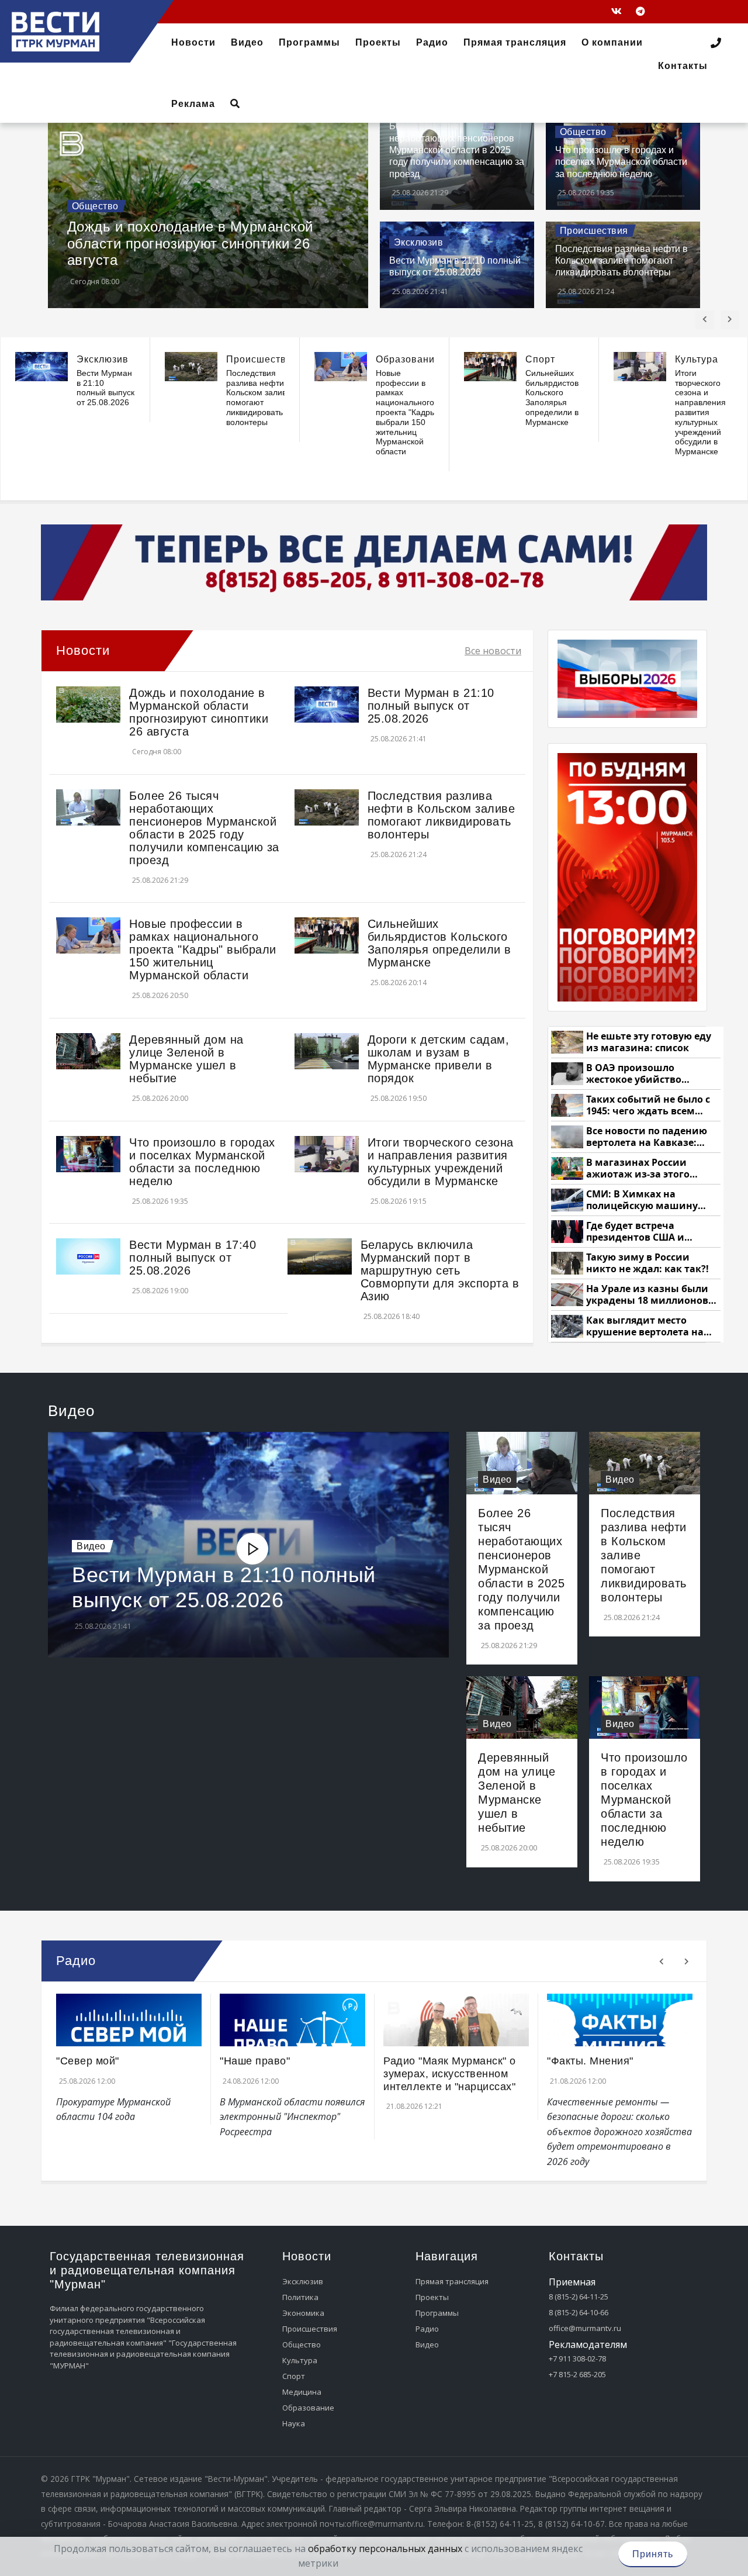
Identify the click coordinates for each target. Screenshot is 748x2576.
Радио (427, 2329)
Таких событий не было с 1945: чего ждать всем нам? (648, 1105)
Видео (91, 1546)
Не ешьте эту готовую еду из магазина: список (649, 1042)
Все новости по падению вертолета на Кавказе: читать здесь (647, 1137)
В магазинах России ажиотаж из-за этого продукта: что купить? (642, 1168)
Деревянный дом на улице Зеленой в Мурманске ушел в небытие (186, 1059)
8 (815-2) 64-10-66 (579, 2312)
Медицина (302, 2392)
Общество (95, 206)
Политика (300, 2297)
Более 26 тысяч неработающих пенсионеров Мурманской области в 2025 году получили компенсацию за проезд (457, 150)
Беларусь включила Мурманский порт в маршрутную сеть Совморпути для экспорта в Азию (440, 1270)
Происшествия (594, 231)
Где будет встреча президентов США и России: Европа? (635, 1232)
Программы (437, 2313)
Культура (697, 359)
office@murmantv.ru (585, 2328)
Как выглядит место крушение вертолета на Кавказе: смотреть (645, 1326)
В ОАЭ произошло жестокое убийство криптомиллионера (636, 1074)
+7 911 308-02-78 (577, 2359)
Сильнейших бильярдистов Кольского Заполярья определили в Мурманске (552, 398)
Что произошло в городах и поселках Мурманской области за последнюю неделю (621, 162)
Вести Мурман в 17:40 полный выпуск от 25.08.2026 (193, 1258)
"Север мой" (88, 2061)
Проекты (432, 2297)
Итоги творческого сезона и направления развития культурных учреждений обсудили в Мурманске (700, 412)
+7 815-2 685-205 (577, 2374)
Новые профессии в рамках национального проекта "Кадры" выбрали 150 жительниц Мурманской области (407, 412)
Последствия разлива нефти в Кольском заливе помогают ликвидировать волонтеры (621, 261)
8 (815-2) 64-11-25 (579, 2297)
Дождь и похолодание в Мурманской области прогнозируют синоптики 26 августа (190, 243)
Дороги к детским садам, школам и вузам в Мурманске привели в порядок (439, 1059)
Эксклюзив (419, 242)
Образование (408, 359)
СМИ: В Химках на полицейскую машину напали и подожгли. (642, 1200)
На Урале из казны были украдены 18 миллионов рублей (647, 1295)
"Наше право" (255, 2061)
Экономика (303, 2313)
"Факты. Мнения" (590, 2061)
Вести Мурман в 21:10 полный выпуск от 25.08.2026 (105, 388)
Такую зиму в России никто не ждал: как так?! (647, 1263)
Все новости (493, 651)
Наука (294, 2423)
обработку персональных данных (385, 2549)
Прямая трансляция (452, 2281)
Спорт (540, 359)
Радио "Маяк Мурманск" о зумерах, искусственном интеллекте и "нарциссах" (450, 2073)
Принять (653, 2554)
